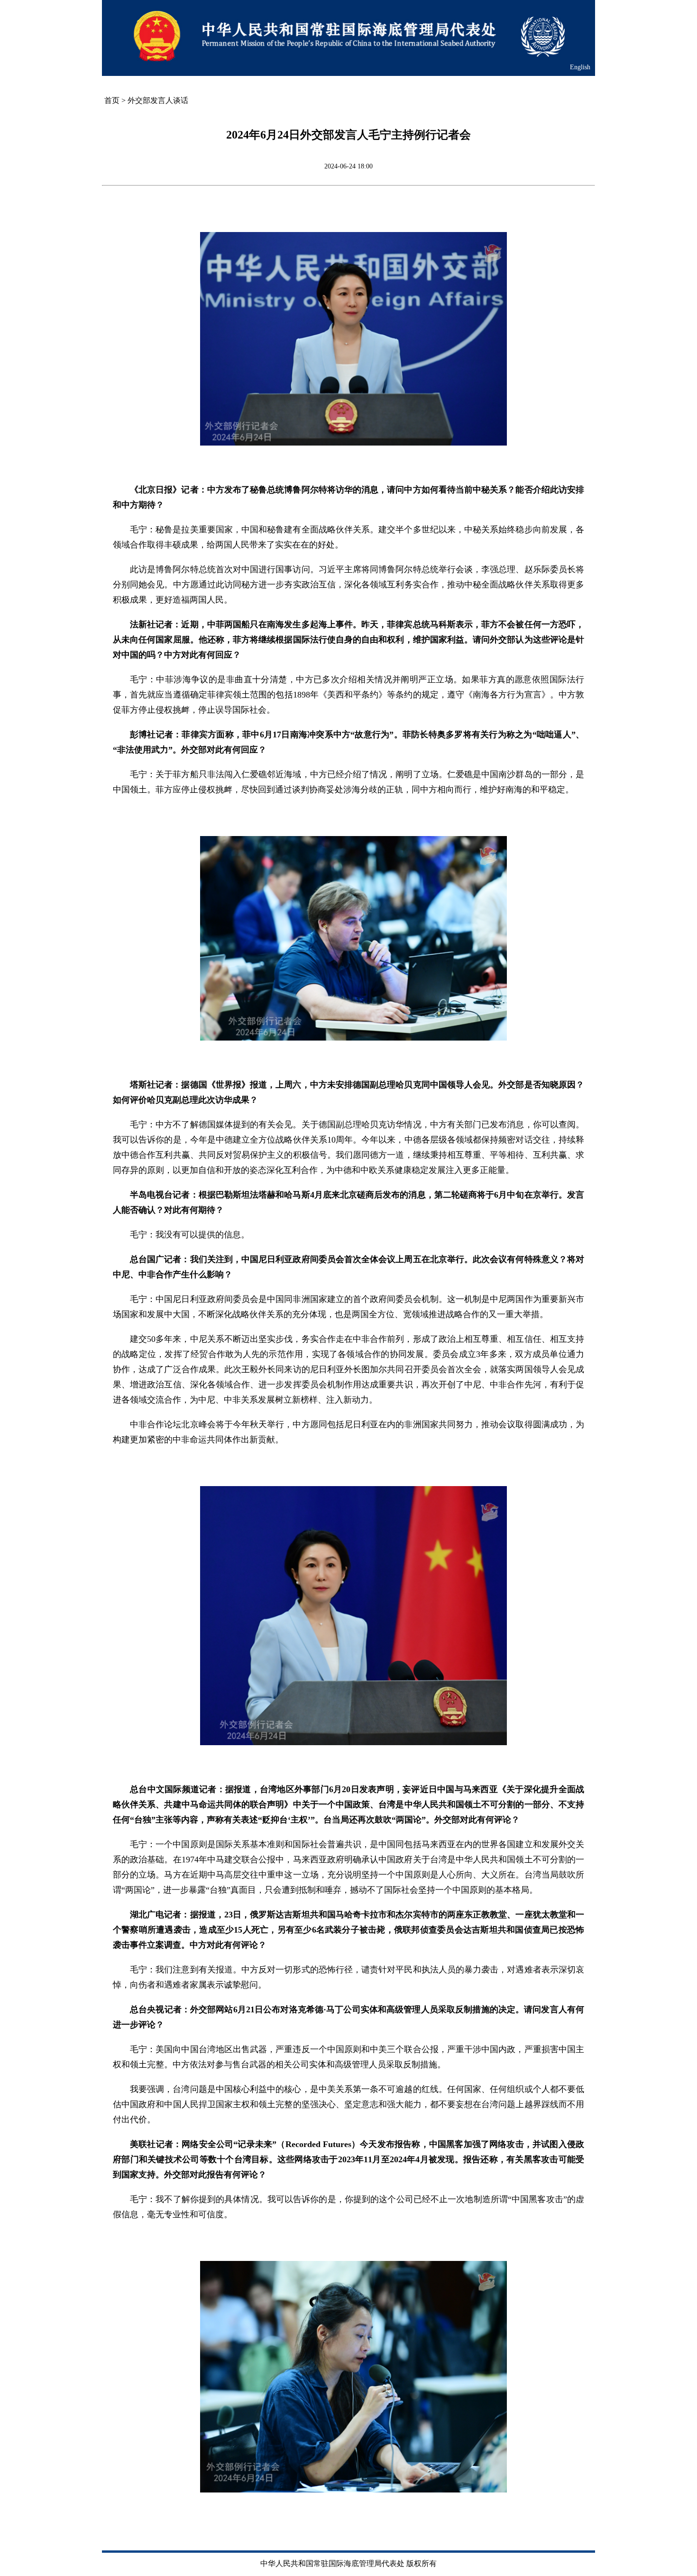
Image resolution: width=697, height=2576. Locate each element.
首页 (112, 100)
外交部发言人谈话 (158, 100)
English (580, 67)
